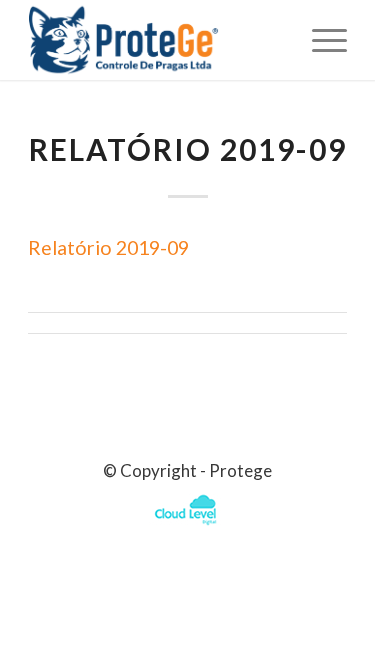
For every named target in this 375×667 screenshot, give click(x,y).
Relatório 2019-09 (188, 149)
